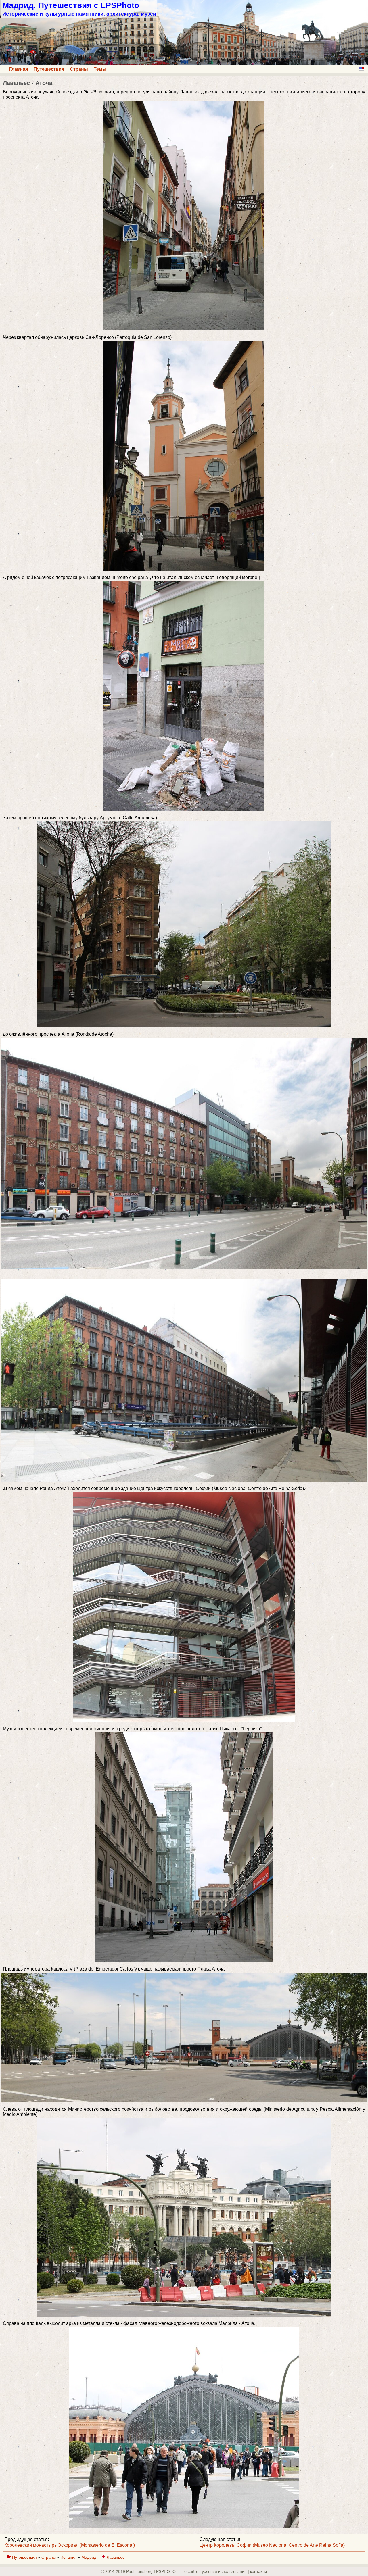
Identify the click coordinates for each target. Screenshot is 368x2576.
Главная (19, 69)
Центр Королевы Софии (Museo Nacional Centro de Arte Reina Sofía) (272, 2545)
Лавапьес (116, 2557)
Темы (100, 69)
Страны (79, 69)
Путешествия (49, 69)
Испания (69, 2557)
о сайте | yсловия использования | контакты (226, 2571)
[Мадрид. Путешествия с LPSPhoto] (184, 63)
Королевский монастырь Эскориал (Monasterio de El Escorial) (70, 2545)
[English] (362, 69)
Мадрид (89, 2557)
